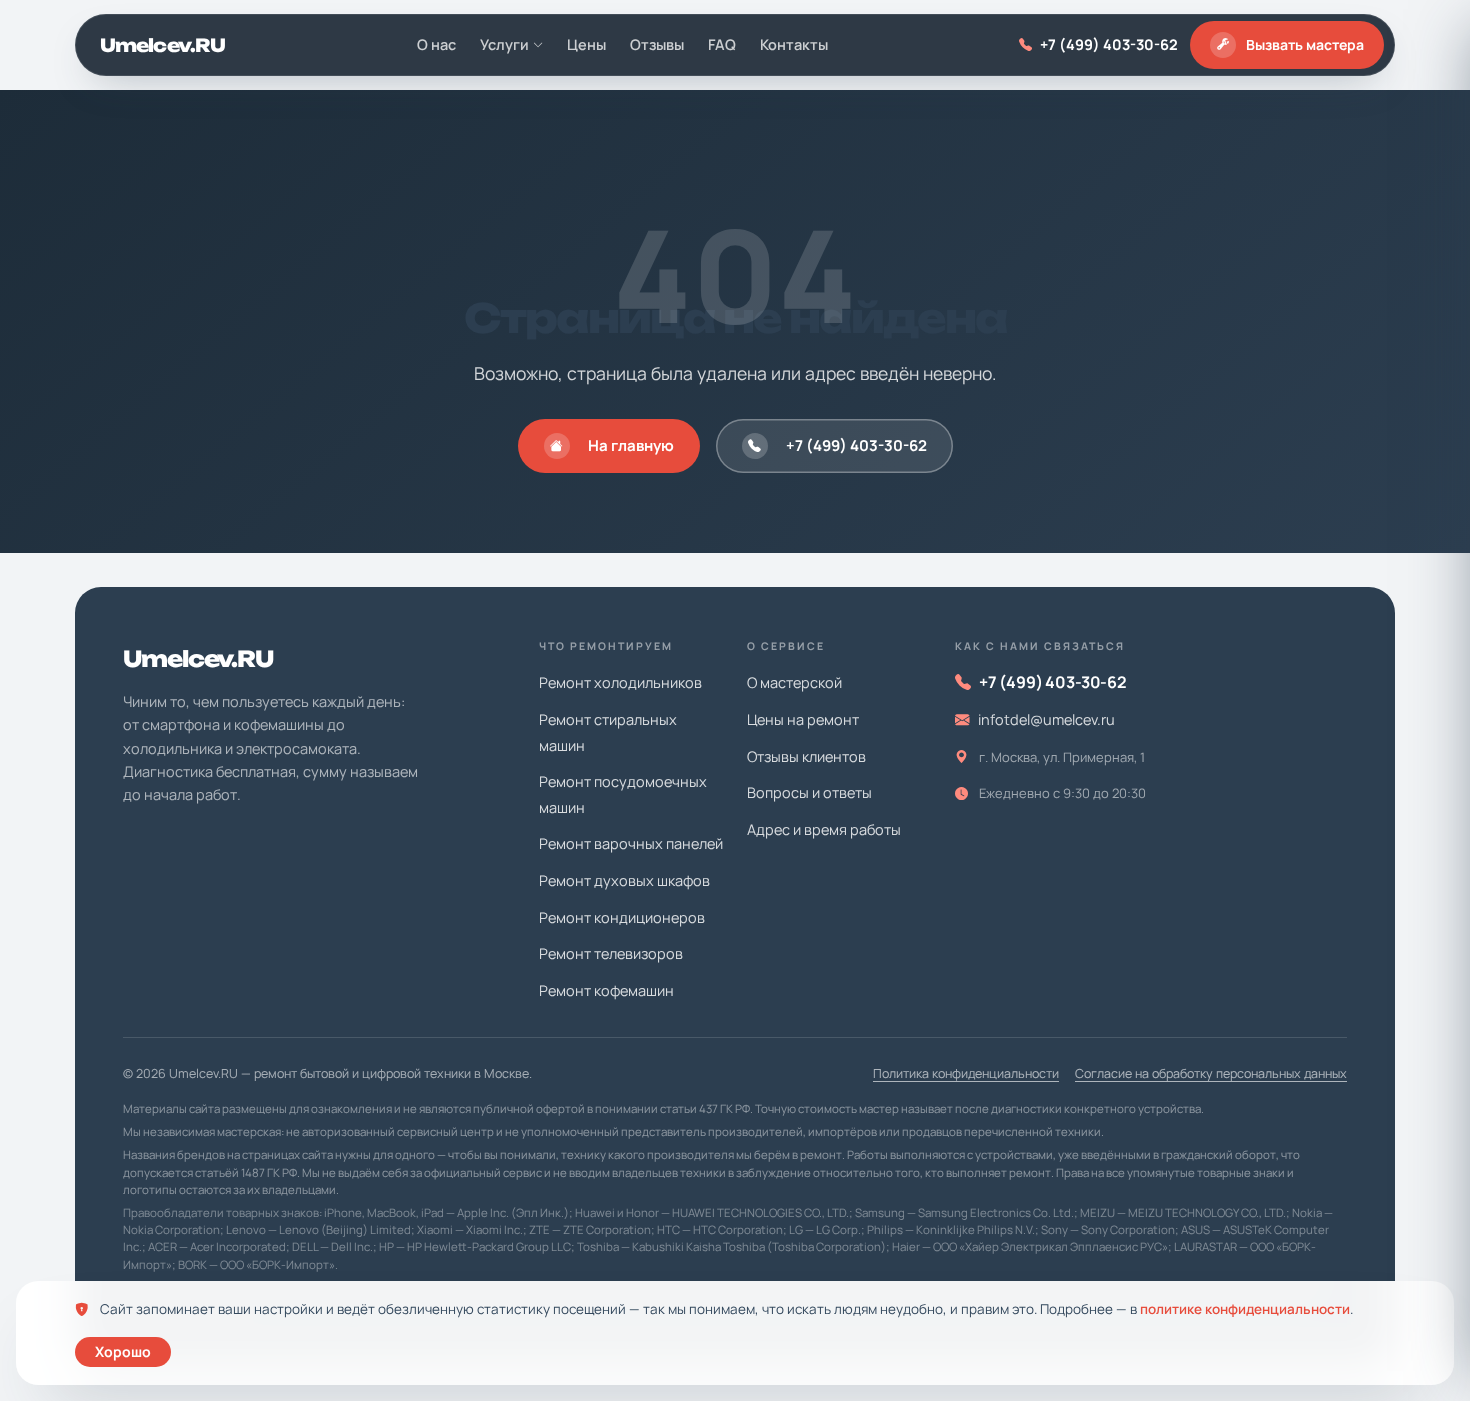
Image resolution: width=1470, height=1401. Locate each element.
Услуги (504, 44)
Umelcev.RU (162, 45)
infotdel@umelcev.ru (1046, 719)
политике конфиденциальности (1245, 1309)
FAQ (722, 44)
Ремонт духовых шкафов (624, 880)
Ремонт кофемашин (606, 990)
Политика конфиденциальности (966, 1073)
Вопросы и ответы (809, 792)
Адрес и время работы (824, 829)
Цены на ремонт (803, 719)
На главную (631, 445)
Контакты (794, 44)
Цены (586, 44)
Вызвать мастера (1305, 44)
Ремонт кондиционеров (622, 917)
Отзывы (657, 44)
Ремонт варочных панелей (631, 843)
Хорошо (123, 1351)
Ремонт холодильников (620, 682)
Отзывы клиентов (806, 756)
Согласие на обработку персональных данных (1211, 1073)
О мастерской (794, 682)
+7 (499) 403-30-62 (1109, 44)
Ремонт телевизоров (611, 953)
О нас (436, 44)
